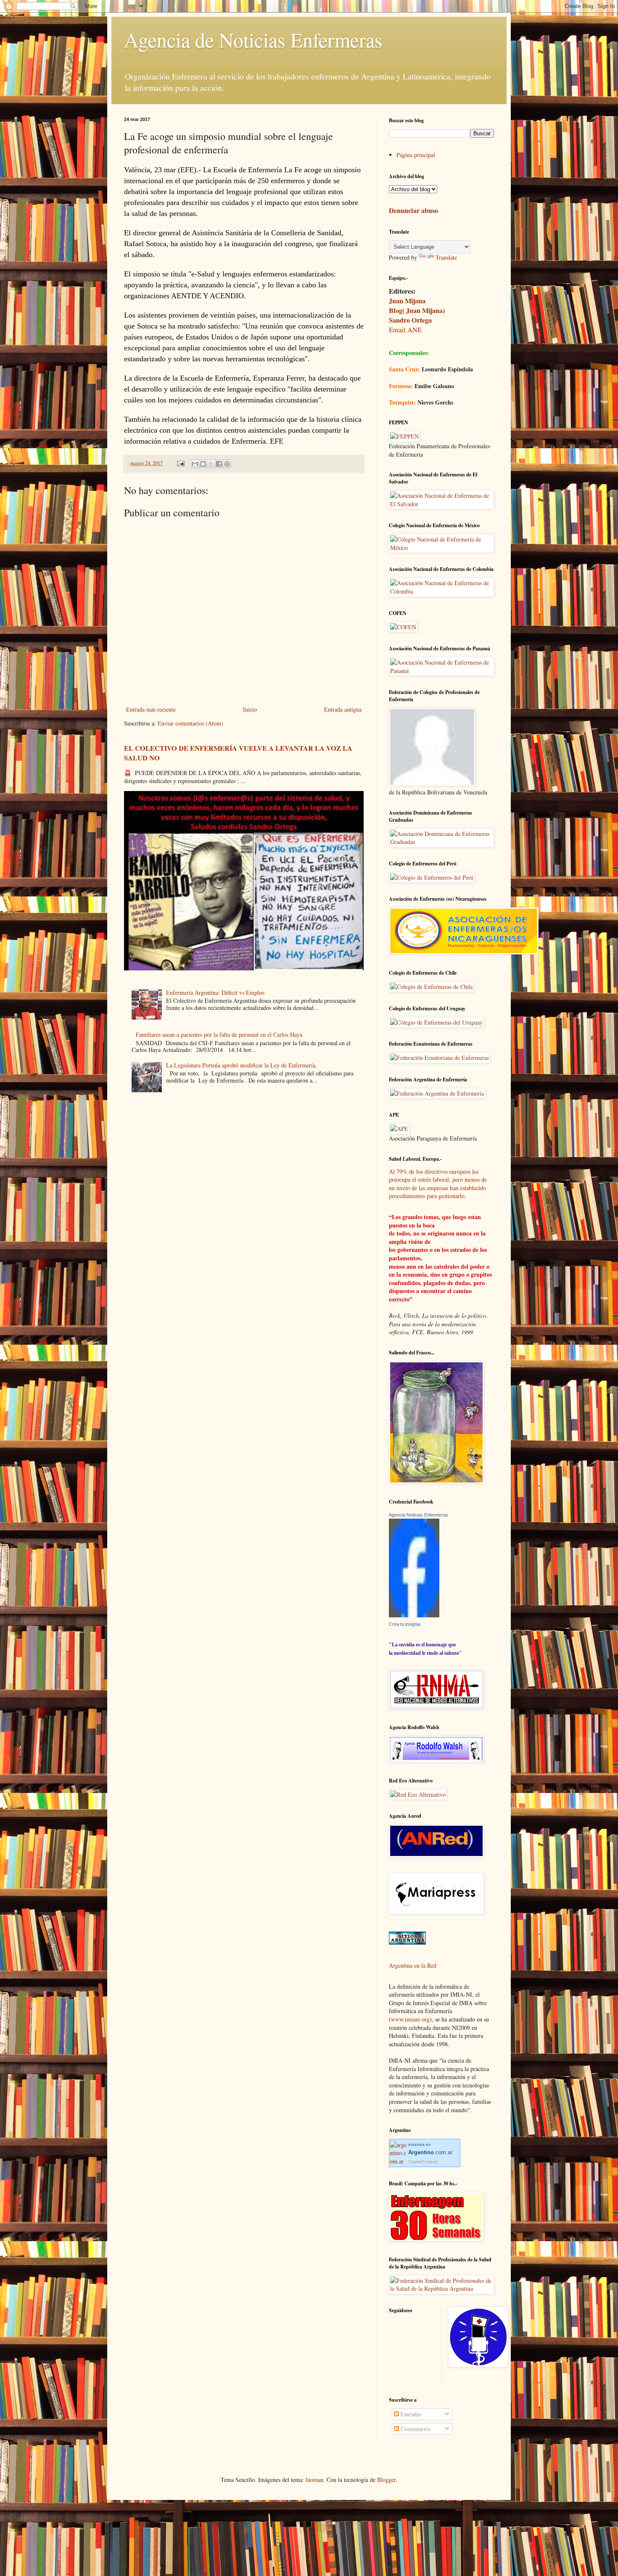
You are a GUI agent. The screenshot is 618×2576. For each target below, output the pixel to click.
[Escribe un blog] (203, 464)
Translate (446, 257)
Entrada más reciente (151, 709)
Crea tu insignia (405, 1624)
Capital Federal (423, 2162)
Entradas (410, 2414)
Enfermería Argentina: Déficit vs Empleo (215, 992)
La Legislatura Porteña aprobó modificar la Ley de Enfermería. (242, 1065)
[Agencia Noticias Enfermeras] (414, 1615)
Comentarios (415, 2429)
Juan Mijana (407, 301)
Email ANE (405, 330)
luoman (314, 2480)
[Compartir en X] (211, 464)
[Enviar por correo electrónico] (195, 464)
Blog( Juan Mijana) (417, 310)
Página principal (416, 155)
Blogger (386, 2480)
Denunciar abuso (413, 210)
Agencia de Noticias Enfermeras (253, 39)
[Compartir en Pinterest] (227, 464)
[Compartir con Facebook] (219, 464)
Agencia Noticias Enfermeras (419, 1515)
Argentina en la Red (413, 1965)
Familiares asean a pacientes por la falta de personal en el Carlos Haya (219, 1034)
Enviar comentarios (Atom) (190, 723)
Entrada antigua (343, 709)
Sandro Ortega (410, 320)
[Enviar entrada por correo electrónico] (180, 463)
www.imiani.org (410, 2019)
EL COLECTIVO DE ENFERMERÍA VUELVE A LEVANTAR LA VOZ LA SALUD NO (238, 753)
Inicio (250, 709)
